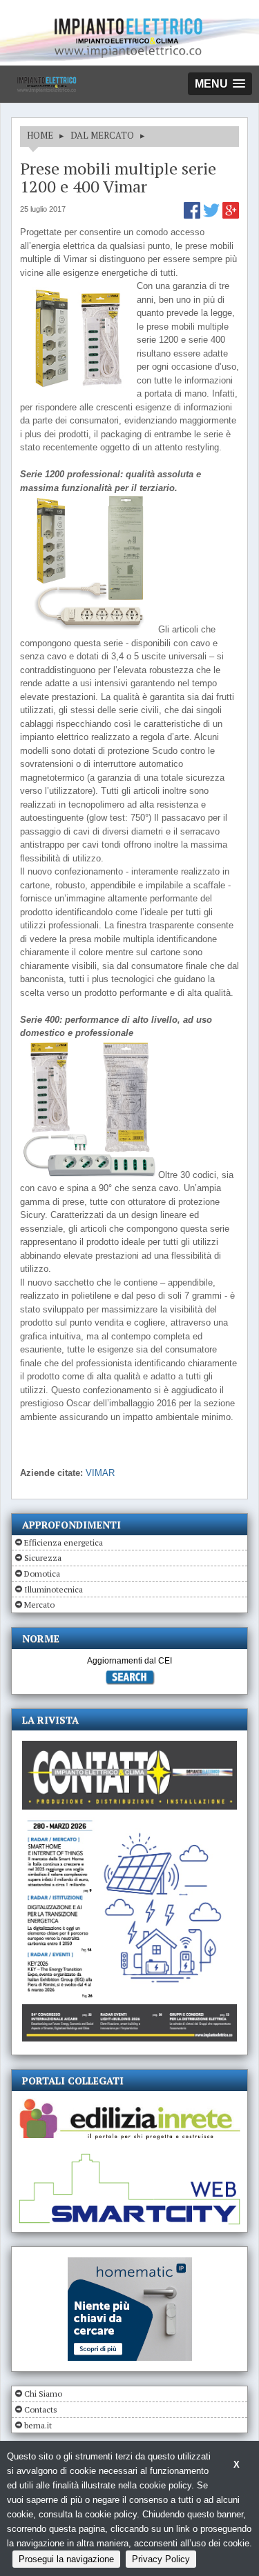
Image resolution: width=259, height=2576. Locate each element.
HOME (40, 135)
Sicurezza (43, 1558)
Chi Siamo (43, 2394)
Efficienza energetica (64, 1542)
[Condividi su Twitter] (213, 216)
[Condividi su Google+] (231, 216)
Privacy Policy (161, 2559)
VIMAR (100, 1473)
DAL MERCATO (102, 135)
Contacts (41, 2409)
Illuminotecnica (54, 1589)
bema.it (38, 2425)
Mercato (39, 1605)
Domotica (42, 1574)
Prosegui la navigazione (66, 2559)
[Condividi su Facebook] (193, 216)
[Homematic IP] (130, 2263)
